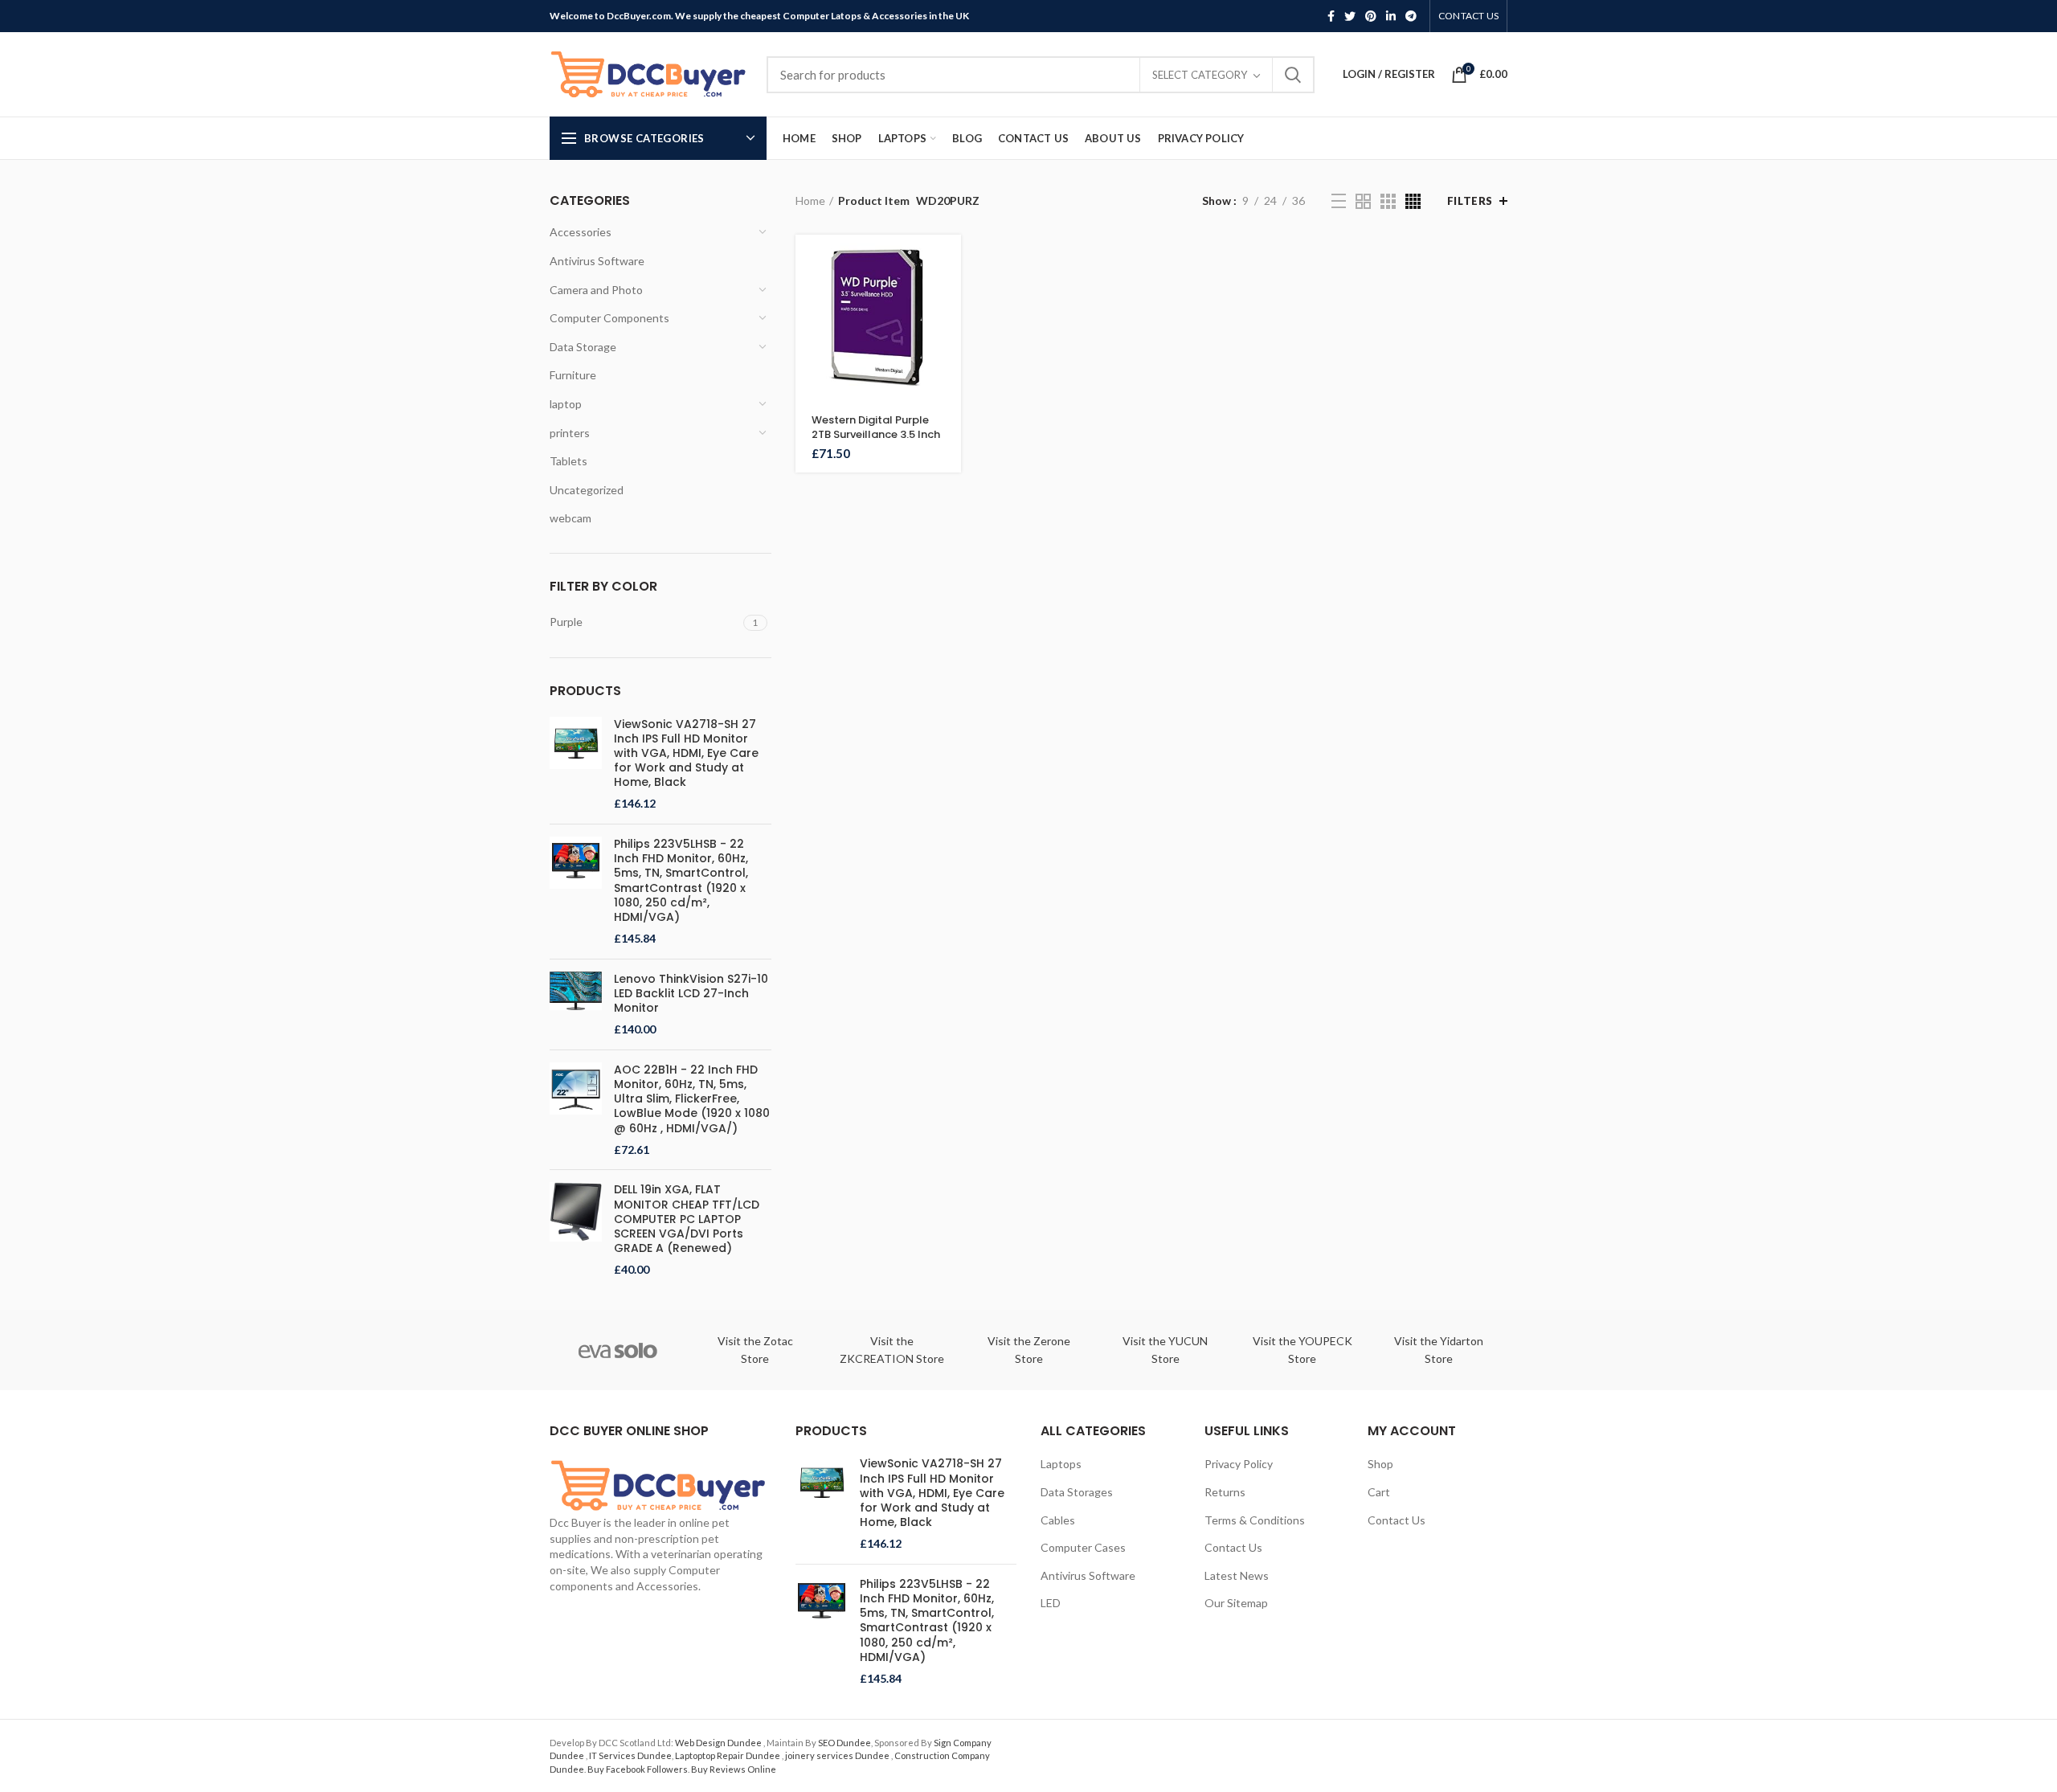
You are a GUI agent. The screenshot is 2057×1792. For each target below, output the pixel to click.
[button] (949, 261)
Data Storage (583, 347)
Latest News (1237, 1575)
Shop (1380, 1464)
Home (810, 200)
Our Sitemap (1236, 1603)
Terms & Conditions (1255, 1520)
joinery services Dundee (838, 1755)
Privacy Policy (1239, 1464)
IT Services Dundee (630, 1755)
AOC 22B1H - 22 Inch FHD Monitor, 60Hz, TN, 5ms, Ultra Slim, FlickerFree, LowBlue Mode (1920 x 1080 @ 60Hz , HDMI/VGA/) (692, 1099)
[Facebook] (1331, 16)
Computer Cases (1083, 1547)
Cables (1058, 1520)
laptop (566, 404)
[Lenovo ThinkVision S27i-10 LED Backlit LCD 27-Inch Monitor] (576, 1004)
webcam (570, 518)
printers (570, 433)
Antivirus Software (597, 261)
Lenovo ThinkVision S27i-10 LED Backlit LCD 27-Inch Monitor (691, 994)
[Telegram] (1411, 16)
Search (1293, 75)
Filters (1470, 201)
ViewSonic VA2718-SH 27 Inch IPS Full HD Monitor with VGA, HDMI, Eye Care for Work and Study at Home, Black (686, 753)
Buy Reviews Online (734, 1769)
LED (1051, 1603)
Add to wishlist (949, 369)
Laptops (1061, 1464)
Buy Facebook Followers (638, 1769)
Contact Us (1233, 1547)
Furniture (573, 375)
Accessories (581, 232)
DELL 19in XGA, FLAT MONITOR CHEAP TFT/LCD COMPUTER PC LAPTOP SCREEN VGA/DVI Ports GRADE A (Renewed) (687, 1219)
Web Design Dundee (719, 1743)
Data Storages (1077, 1492)
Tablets (568, 461)
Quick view (949, 297)
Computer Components (609, 318)
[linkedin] (1391, 16)
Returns (1225, 1492)
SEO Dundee (844, 1743)
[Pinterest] (1371, 16)
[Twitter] (1350, 16)
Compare (949, 333)
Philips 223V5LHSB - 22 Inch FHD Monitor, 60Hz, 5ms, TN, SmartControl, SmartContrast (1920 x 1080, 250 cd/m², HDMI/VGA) (681, 880)
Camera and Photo (596, 290)
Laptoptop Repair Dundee (728, 1755)
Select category (1200, 75)
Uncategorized (587, 490)
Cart (1379, 1492)
